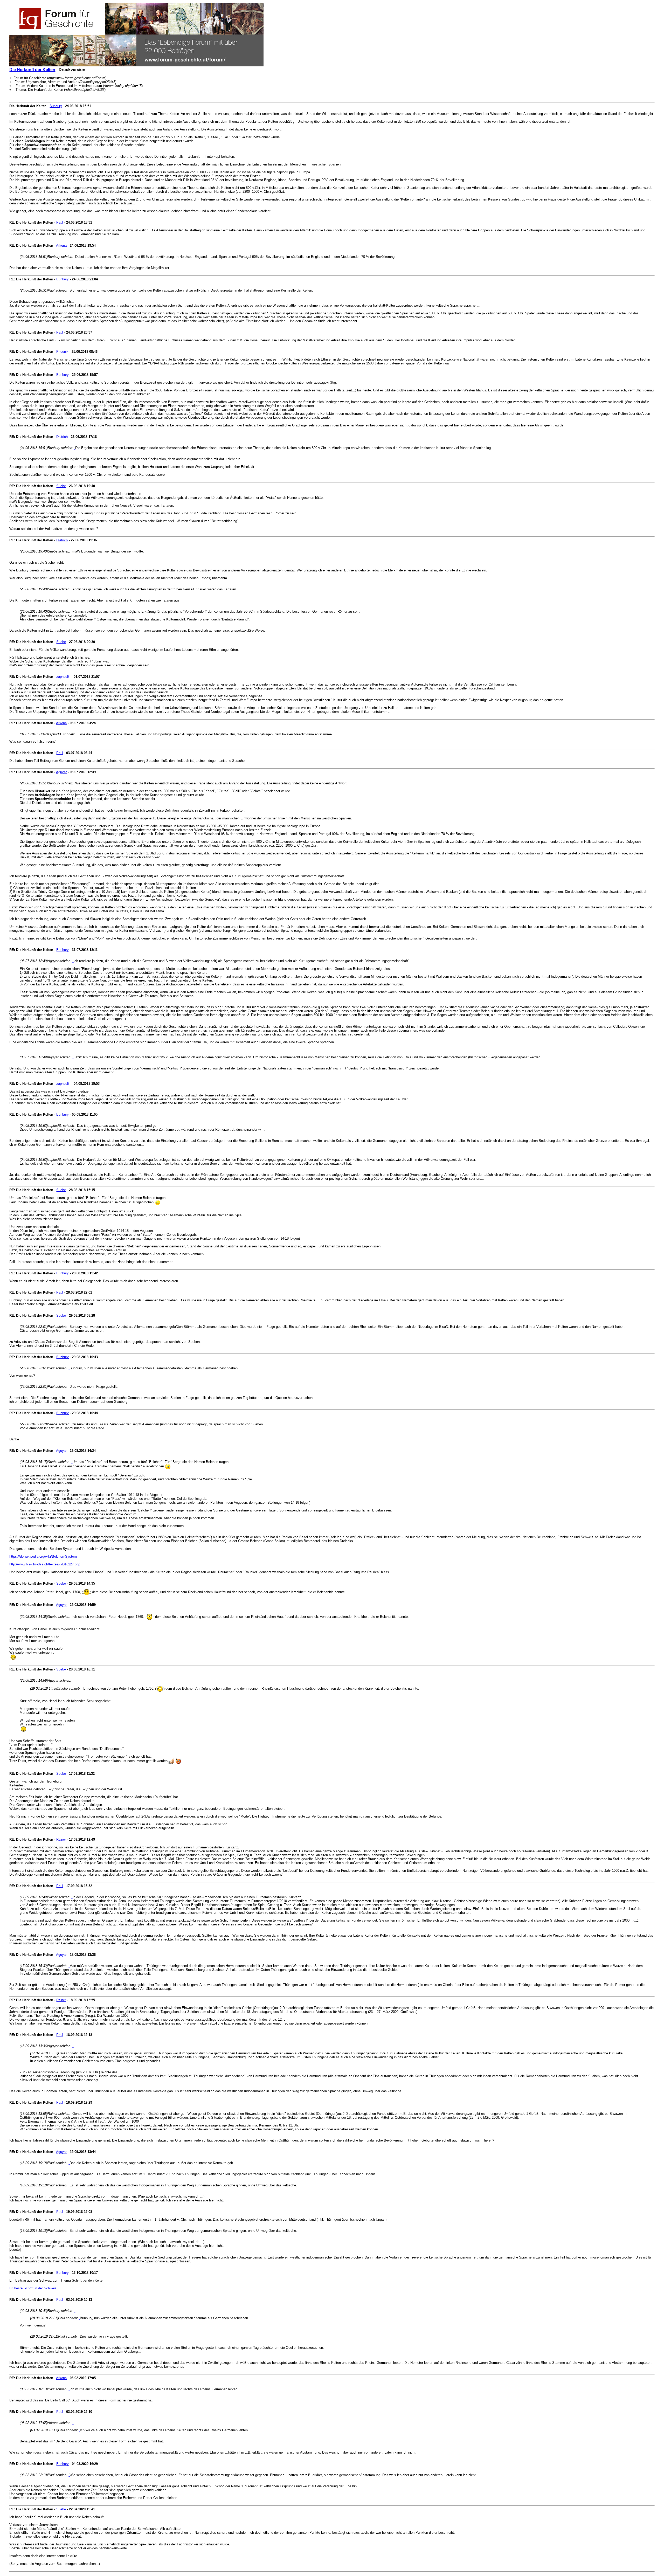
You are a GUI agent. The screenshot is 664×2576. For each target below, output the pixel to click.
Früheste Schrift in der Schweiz (33, 2288)
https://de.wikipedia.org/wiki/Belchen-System (43, 1556)
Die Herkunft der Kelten (32, 70)
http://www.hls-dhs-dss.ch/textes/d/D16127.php (45, 1564)
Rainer (61, 1839)
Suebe (61, 486)
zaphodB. (63, 677)
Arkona (61, 246)
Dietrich (62, 437)
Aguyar (61, 772)
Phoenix (62, 352)
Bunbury (56, 106)
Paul (60, 222)
